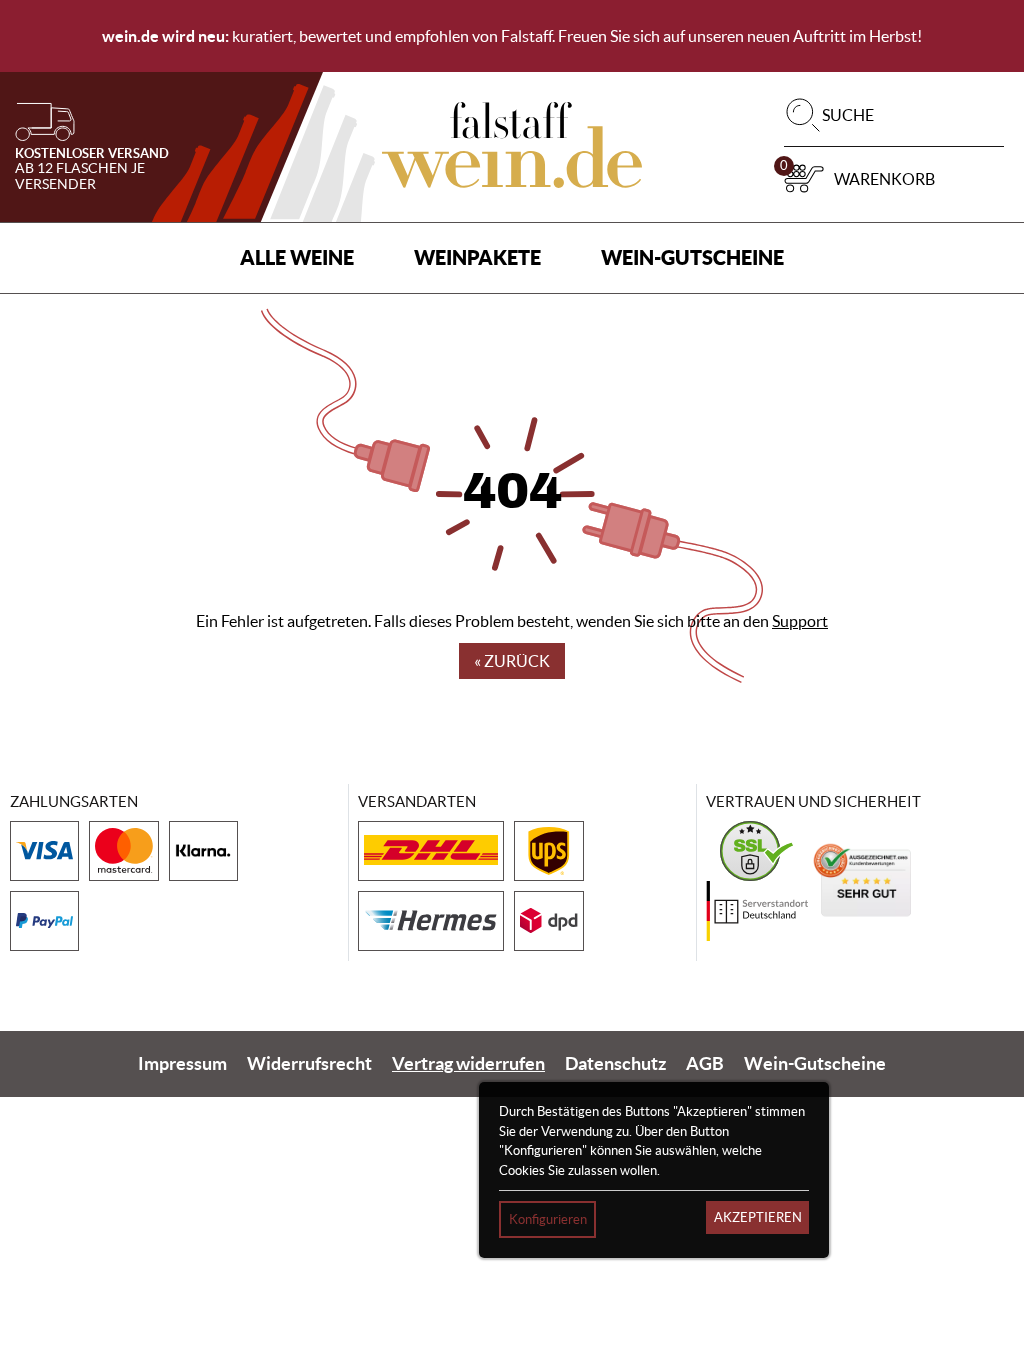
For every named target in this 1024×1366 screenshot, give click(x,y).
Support (800, 621)
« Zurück (512, 661)
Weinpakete (477, 257)
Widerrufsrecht (309, 1064)
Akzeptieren (758, 1217)
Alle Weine (297, 257)
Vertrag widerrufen (468, 1064)
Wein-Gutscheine (692, 257)
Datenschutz (615, 1064)
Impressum (182, 1064)
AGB (705, 1064)
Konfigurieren (548, 1219)
